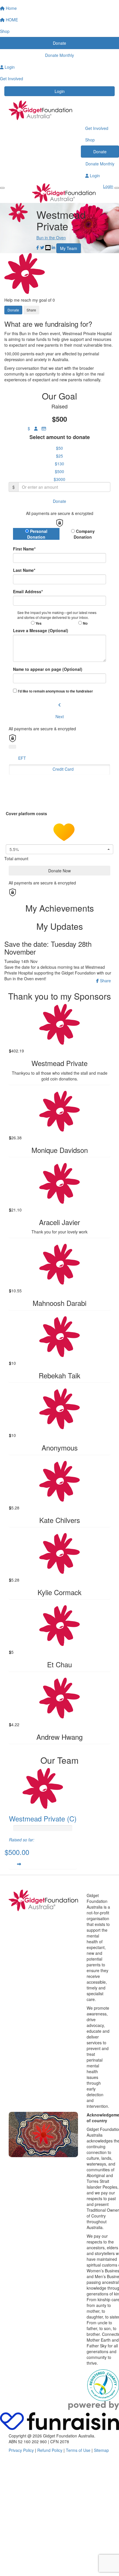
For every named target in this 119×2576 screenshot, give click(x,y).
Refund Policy (50, 2450)
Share (31, 310)
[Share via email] (48, 248)
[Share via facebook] (38, 248)
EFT (22, 758)
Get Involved (97, 128)
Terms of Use (78, 2450)
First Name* (24, 549)
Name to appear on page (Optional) (48, 669)
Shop (90, 140)
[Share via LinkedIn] (53, 248)
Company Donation (84, 534)
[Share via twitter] (42, 248)
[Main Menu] (2, 188)
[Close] (117, 188)
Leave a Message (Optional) (41, 630)
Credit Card (63, 769)
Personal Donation (37, 534)
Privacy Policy (21, 2450)
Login (60, 91)
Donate (100, 152)
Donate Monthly (100, 164)
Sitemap (101, 2450)
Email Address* (28, 591)
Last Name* (24, 570)
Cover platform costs (27, 813)
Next (60, 716)
